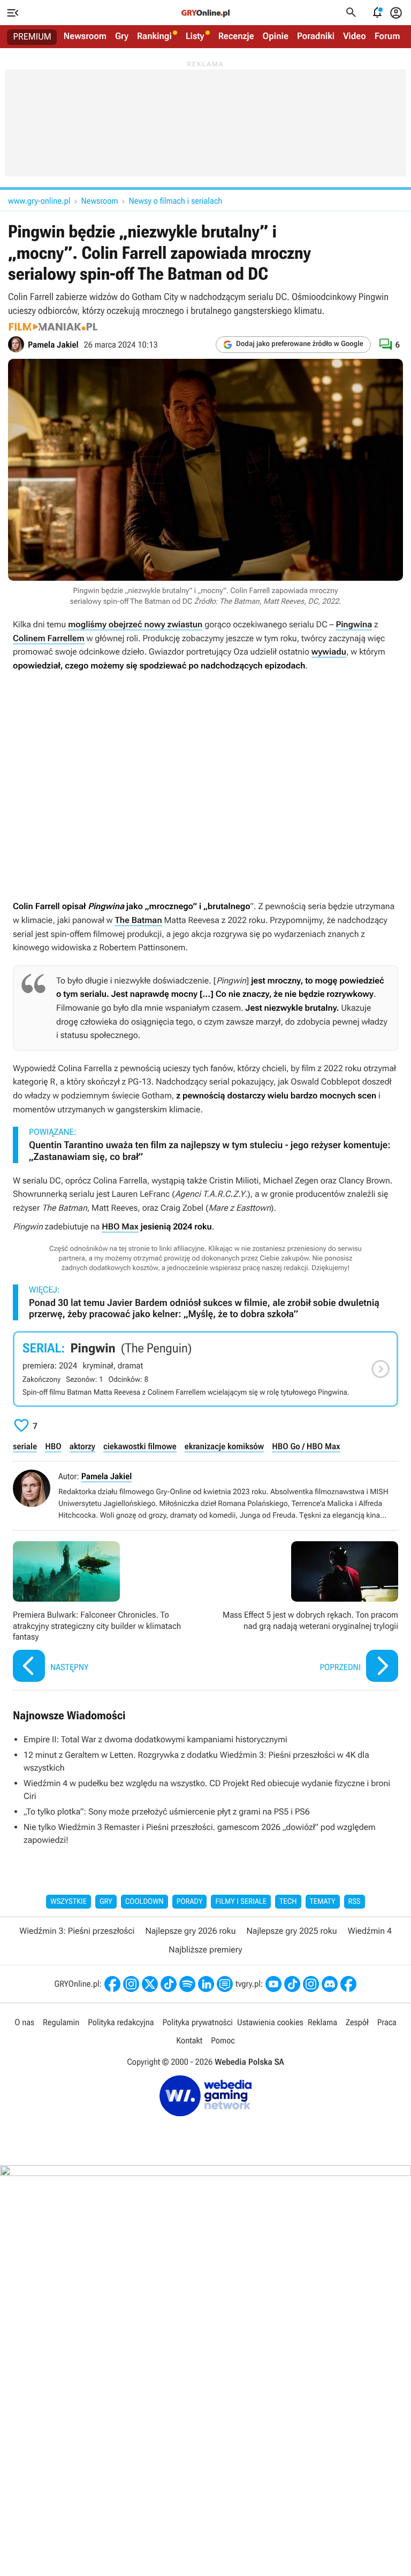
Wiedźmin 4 (370, 1931)
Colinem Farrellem (49, 638)
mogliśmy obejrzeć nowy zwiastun (135, 624)
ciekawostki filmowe (140, 1446)
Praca (387, 2022)
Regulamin (61, 2022)
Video (355, 36)
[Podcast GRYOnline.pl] (187, 1984)
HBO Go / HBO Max (306, 1446)
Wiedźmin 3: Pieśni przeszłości (77, 1931)
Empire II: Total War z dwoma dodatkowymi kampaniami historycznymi (155, 1739)
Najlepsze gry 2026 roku (190, 1931)
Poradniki (316, 36)
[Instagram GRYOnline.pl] (131, 1984)
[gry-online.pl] (205, 13)
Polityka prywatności (197, 2022)
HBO (53, 1446)
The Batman (138, 920)
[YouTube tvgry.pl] (273, 1984)
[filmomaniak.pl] (53, 327)
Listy (195, 36)
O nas (24, 2022)
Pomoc (223, 2040)
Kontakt (189, 2040)
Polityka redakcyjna (121, 2022)
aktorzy (82, 1446)
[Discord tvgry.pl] (330, 1984)
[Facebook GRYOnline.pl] (112, 1984)
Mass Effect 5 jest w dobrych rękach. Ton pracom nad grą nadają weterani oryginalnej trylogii (305, 1613)
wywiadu (329, 652)
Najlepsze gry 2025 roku (292, 1931)
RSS (355, 1902)
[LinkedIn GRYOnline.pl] (206, 1984)
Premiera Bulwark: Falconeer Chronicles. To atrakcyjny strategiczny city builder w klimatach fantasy (106, 1613)
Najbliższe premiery (205, 1950)
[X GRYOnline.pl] (150, 1984)
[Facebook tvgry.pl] (348, 1984)
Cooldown (144, 1902)
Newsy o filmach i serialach (176, 201)
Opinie (276, 36)
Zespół (357, 2022)
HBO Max (120, 1227)
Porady (190, 1902)
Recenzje (236, 36)
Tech (288, 1902)
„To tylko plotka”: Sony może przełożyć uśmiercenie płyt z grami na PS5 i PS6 (167, 1812)
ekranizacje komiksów (224, 1446)
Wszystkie (68, 1902)
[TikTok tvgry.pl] (292, 1984)
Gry (122, 36)
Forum (387, 36)
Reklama (322, 2022)
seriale (25, 1446)
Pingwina (354, 624)
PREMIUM (32, 37)
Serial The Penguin (205, 1369)
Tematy (323, 1902)
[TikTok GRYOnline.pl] (169, 1984)
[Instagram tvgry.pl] (311, 1984)
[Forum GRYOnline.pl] (225, 1984)
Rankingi (154, 36)
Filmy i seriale (241, 1902)
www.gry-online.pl (39, 201)
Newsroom (85, 36)
